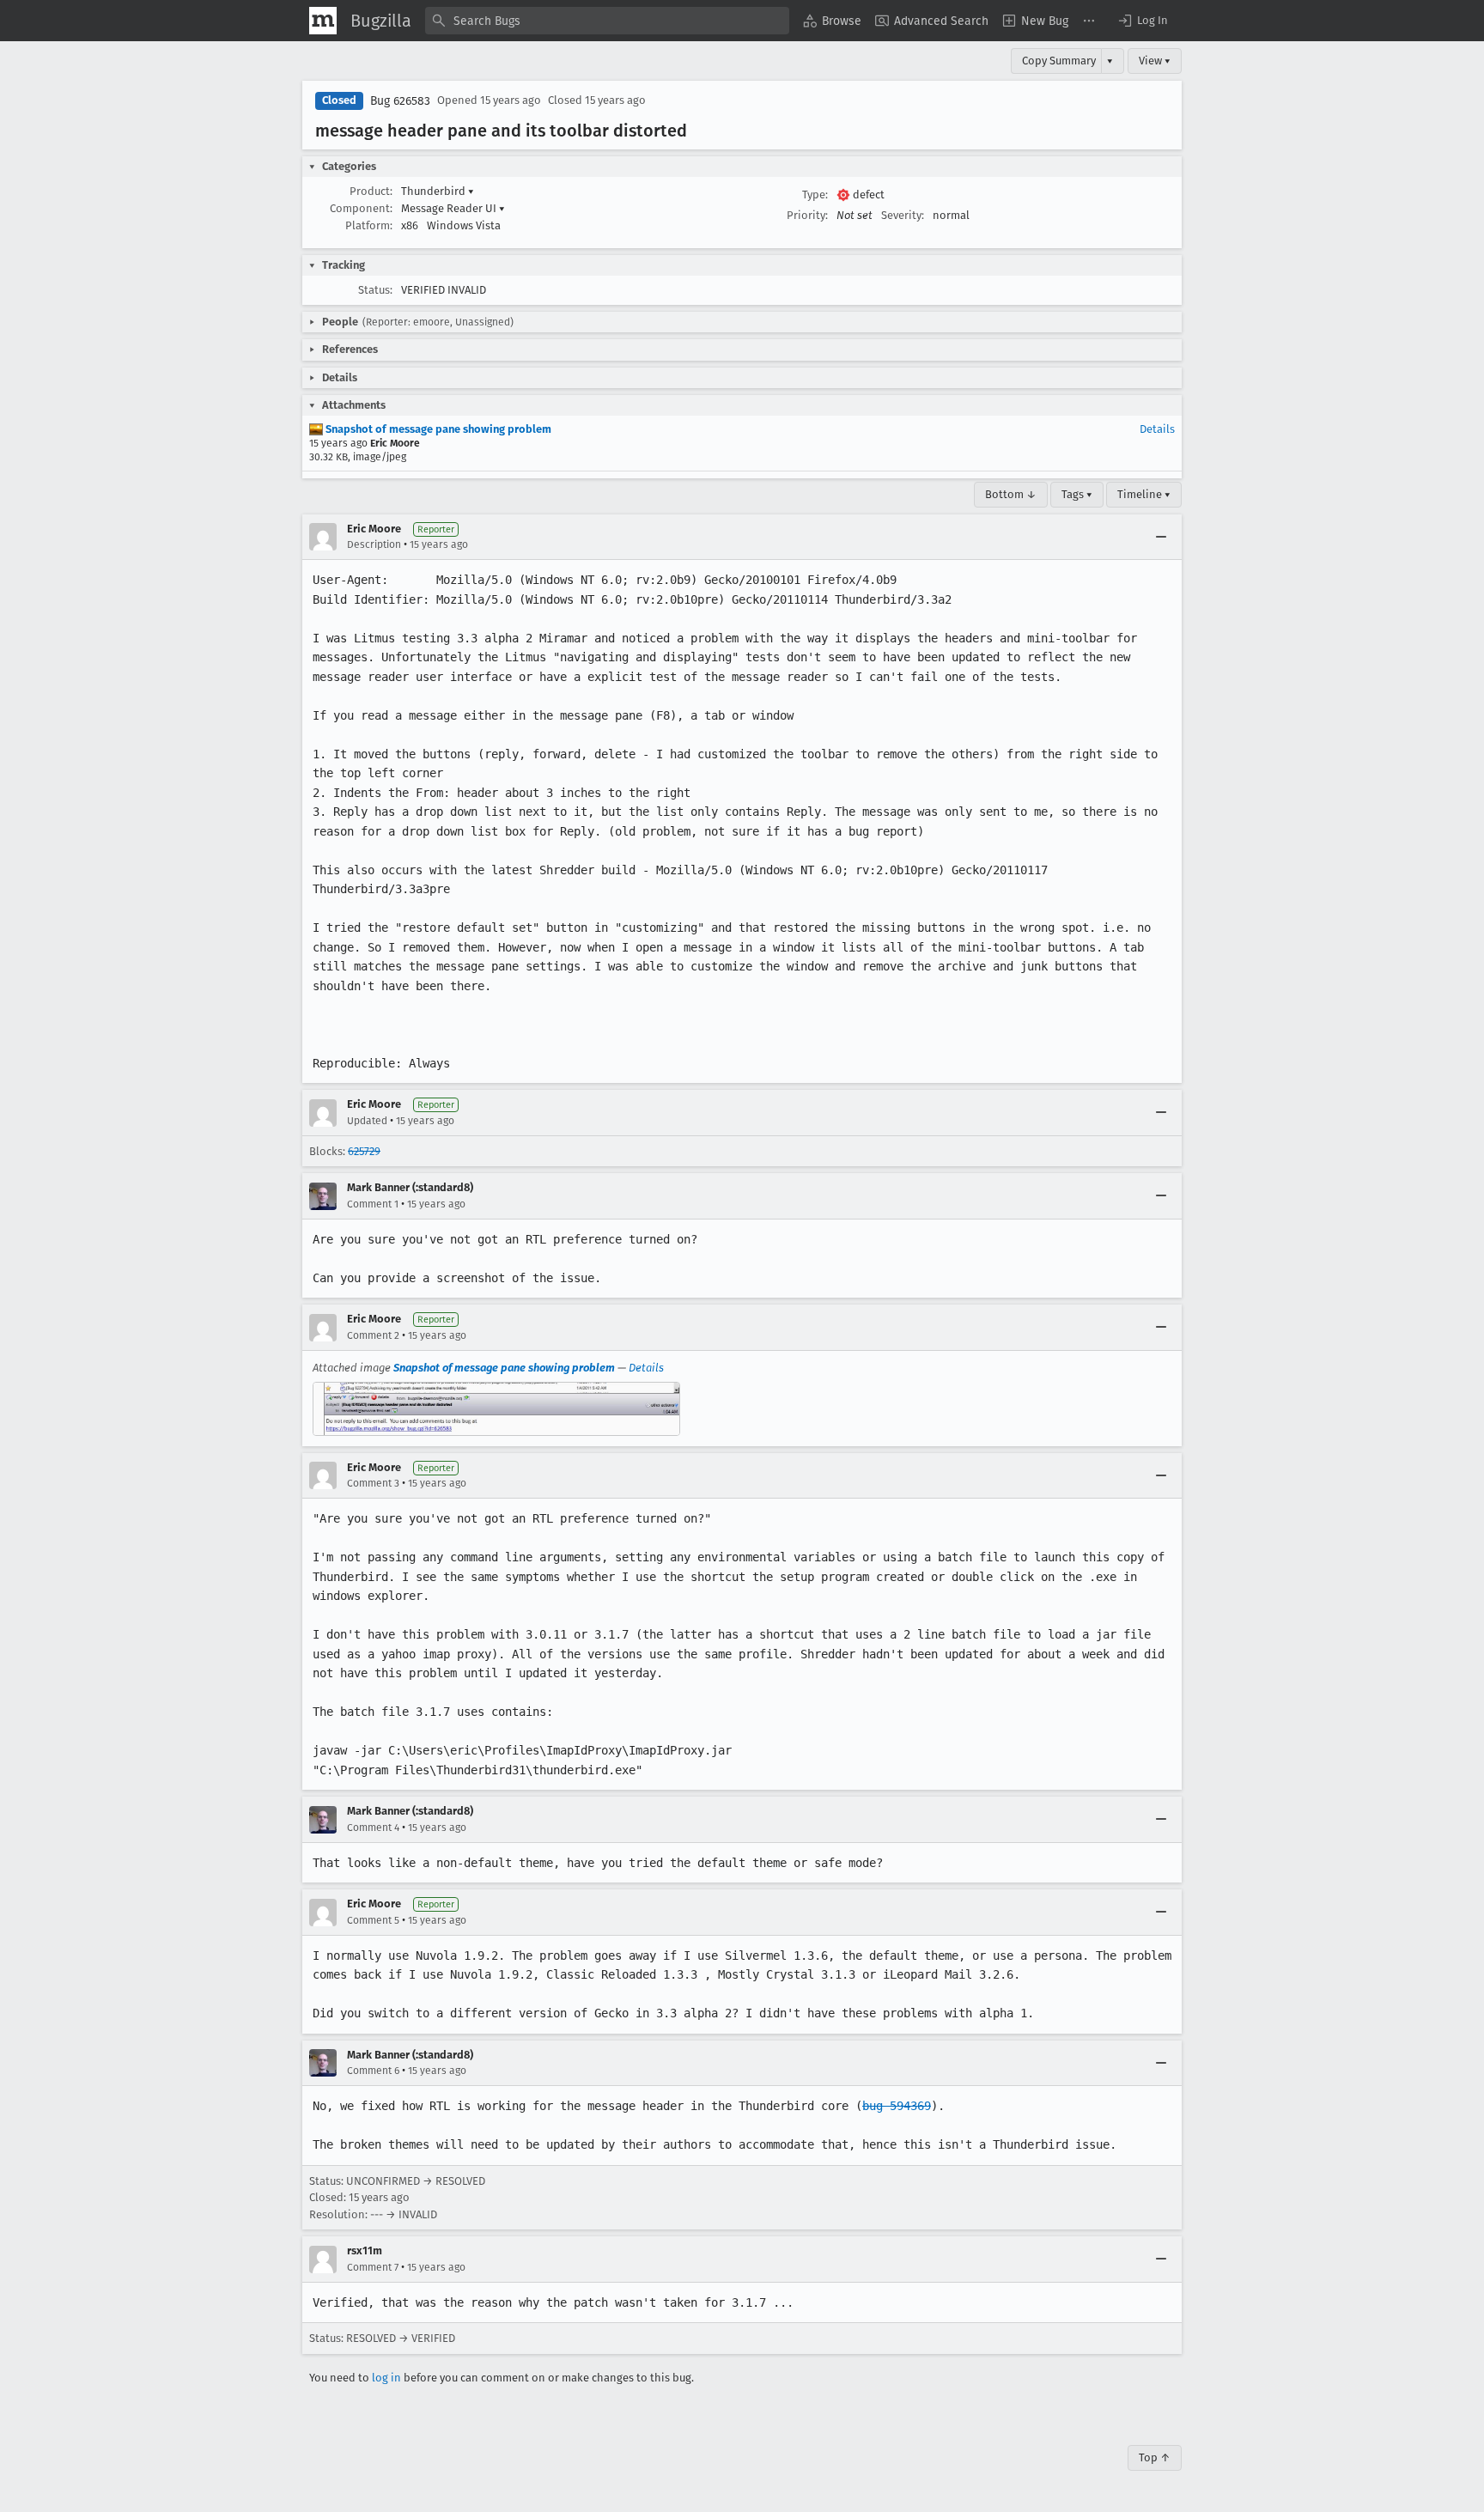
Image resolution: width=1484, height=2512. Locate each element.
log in (386, 2378)
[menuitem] (832, 21)
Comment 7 (373, 2267)
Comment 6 (373, 2071)
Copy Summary (1059, 61)
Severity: (903, 215)
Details (1157, 429)
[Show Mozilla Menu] (323, 21)
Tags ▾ (1077, 494)
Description (374, 544)
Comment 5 (373, 1920)
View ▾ (1155, 61)
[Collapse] (1161, 537)
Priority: (807, 215)
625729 (364, 1151)
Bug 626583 (400, 101)
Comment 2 (373, 1335)
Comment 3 (373, 1483)
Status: (375, 290)
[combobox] (607, 21)
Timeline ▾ (1144, 494)
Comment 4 (373, 1828)
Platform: (369, 225)
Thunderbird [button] (438, 191)
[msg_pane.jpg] (496, 1409)
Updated (367, 1121)
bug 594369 (897, 2106)
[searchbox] (607, 21)
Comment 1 (373, 1204)
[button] (1142, 21)
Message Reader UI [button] (453, 208)
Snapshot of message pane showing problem (437, 429)
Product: (371, 191)
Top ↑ (1155, 2457)
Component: (361, 208)
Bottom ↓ (1011, 494)
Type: (815, 195)
